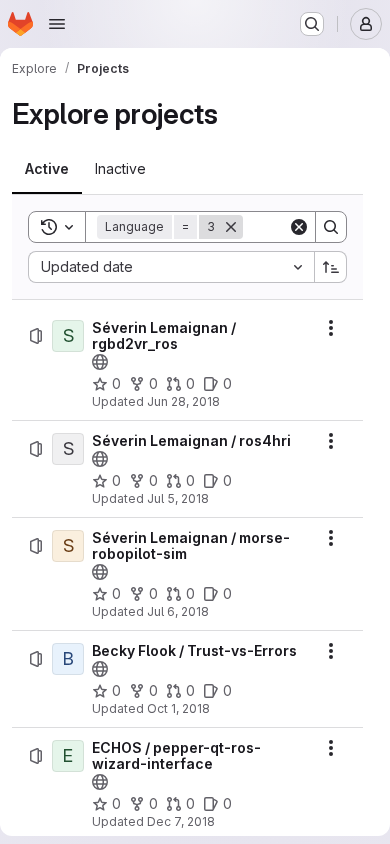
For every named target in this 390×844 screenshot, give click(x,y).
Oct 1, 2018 (178, 708)
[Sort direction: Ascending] (331, 267)
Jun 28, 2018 (183, 401)
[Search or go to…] (312, 24)
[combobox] (171, 267)
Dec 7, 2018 (181, 821)
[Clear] (299, 227)
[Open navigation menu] (57, 24)
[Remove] (231, 227)
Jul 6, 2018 (178, 611)
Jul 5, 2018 (178, 498)
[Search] (331, 227)
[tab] (47, 169)
